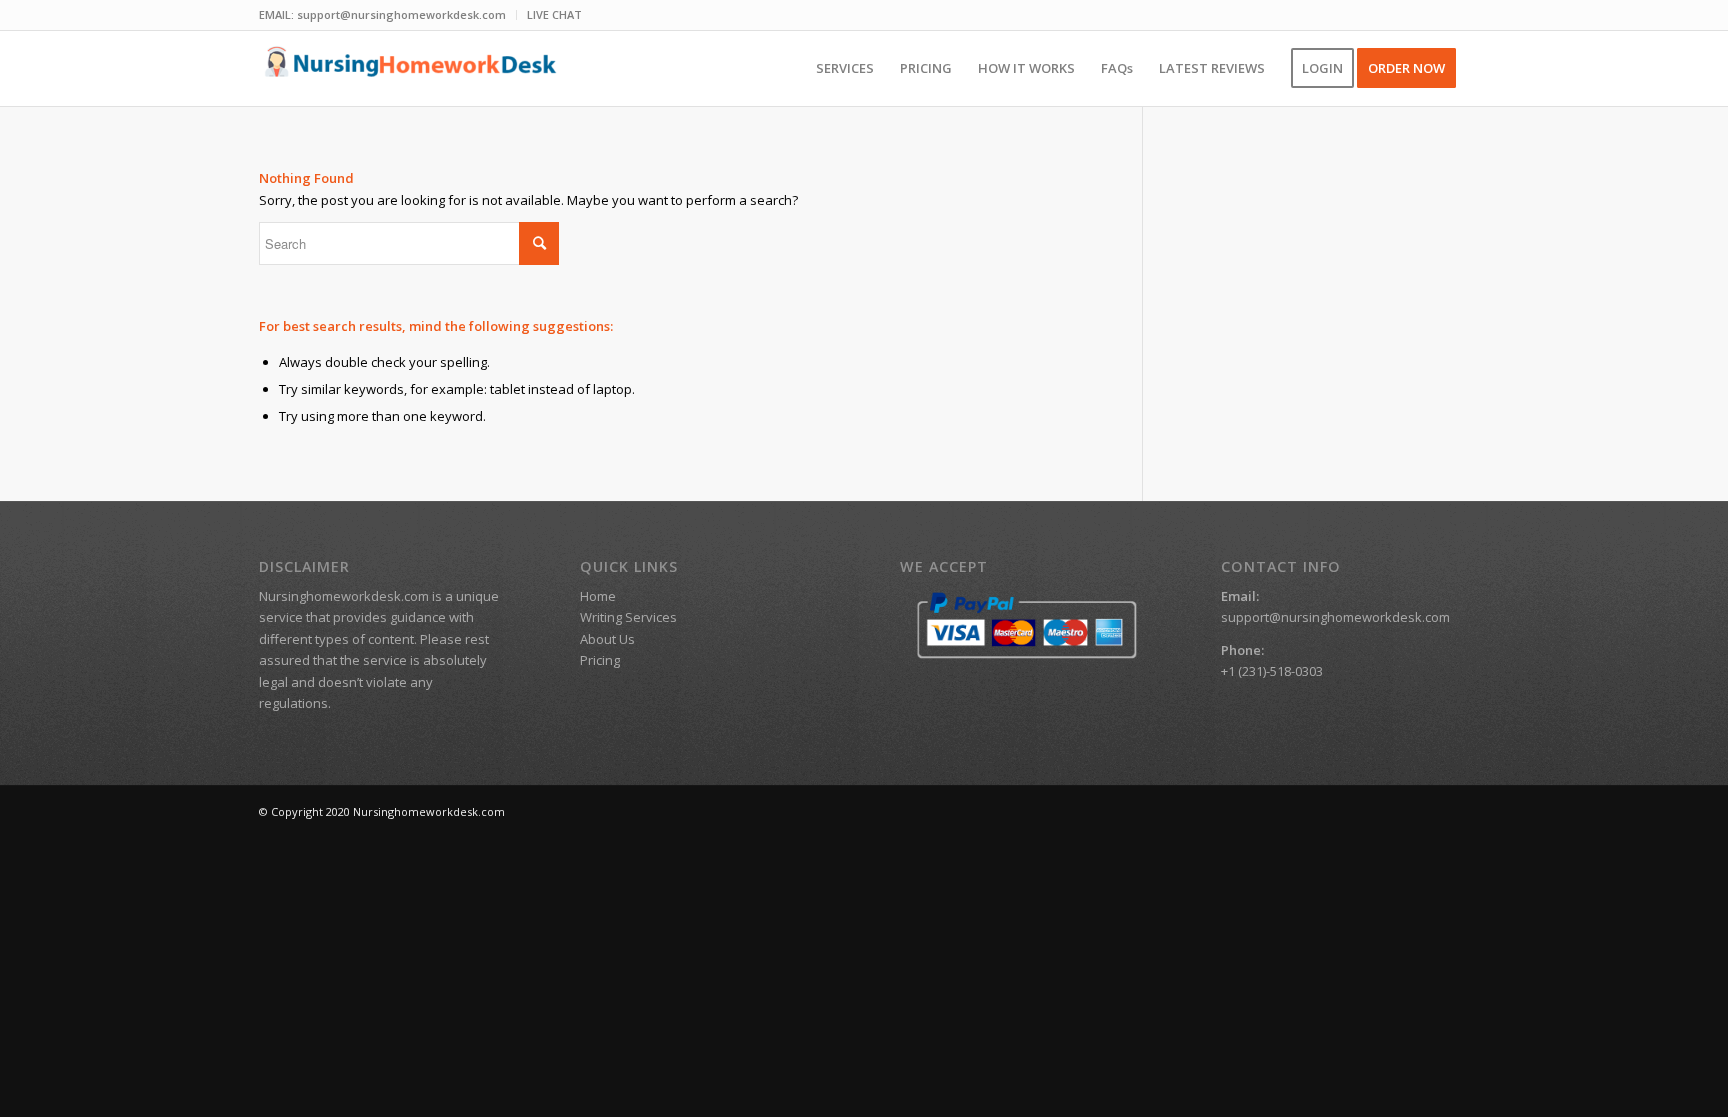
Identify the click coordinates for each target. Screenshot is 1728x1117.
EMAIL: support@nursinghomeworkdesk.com (382, 14)
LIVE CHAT (554, 14)
